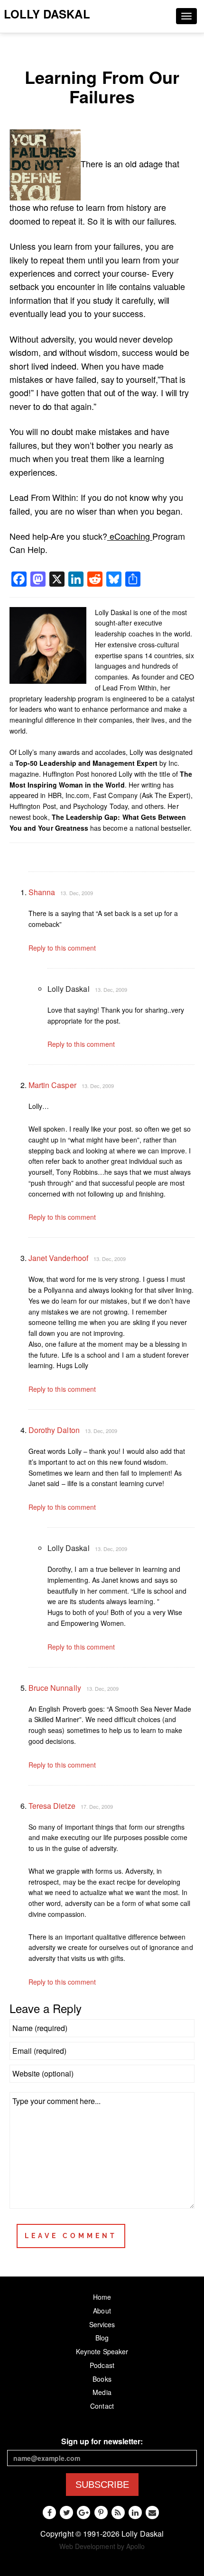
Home (102, 2297)
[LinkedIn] (135, 2513)
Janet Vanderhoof (58, 1258)
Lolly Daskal (47, 14)
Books (102, 2379)
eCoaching (130, 536)
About (102, 2311)
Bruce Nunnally (55, 1688)
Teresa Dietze (52, 1806)
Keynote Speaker (102, 2351)
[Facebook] (49, 2513)
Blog (102, 2338)
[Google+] (83, 2513)
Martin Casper (52, 1085)
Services (102, 2324)
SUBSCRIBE (102, 2485)
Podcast (102, 2365)
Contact (102, 2406)
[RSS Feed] (118, 2513)
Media (102, 2392)
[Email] (152, 2513)
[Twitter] (66, 2513)
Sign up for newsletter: (102, 2441)
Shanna (42, 892)
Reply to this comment (62, 948)
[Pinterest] (101, 2513)
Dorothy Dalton (54, 1430)
